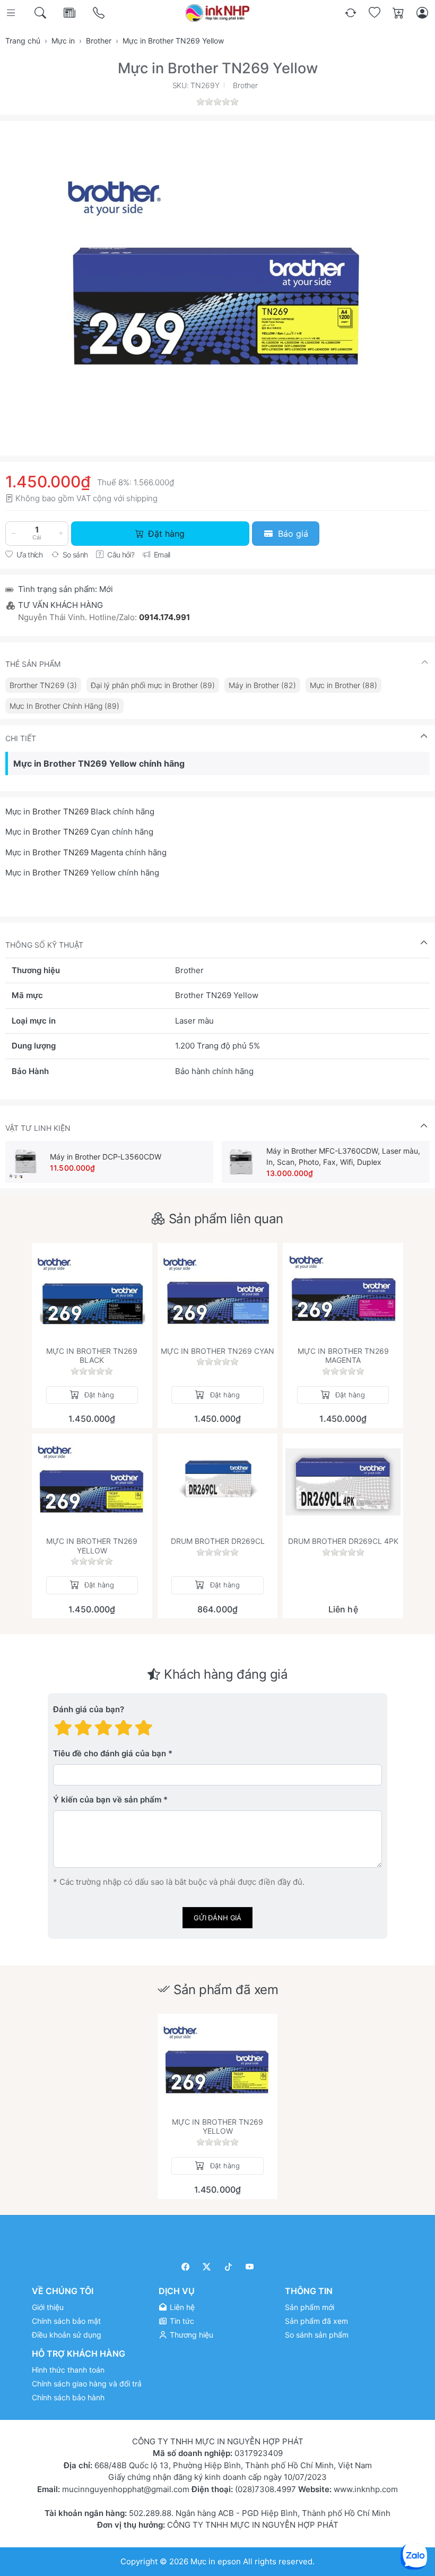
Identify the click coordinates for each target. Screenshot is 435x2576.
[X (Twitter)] (207, 2267)
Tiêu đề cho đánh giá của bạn (110, 1753)
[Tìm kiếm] (41, 13)
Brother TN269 (60, 812)
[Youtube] (250, 2267)
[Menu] (12, 13)
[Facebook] (185, 2267)
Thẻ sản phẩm (33, 664)
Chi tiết (21, 738)
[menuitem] (43, 685)
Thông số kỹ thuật (44, 945)
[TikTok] (228, 2267)
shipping (142, 498)
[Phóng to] (217, 280)
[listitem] (217, 280)
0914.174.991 (164, 617)
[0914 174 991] (99, 13)
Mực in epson (216, 2561)
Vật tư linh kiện (38, 1128)
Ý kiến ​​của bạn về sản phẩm (107, 1800)
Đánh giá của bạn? (89, 1709)
